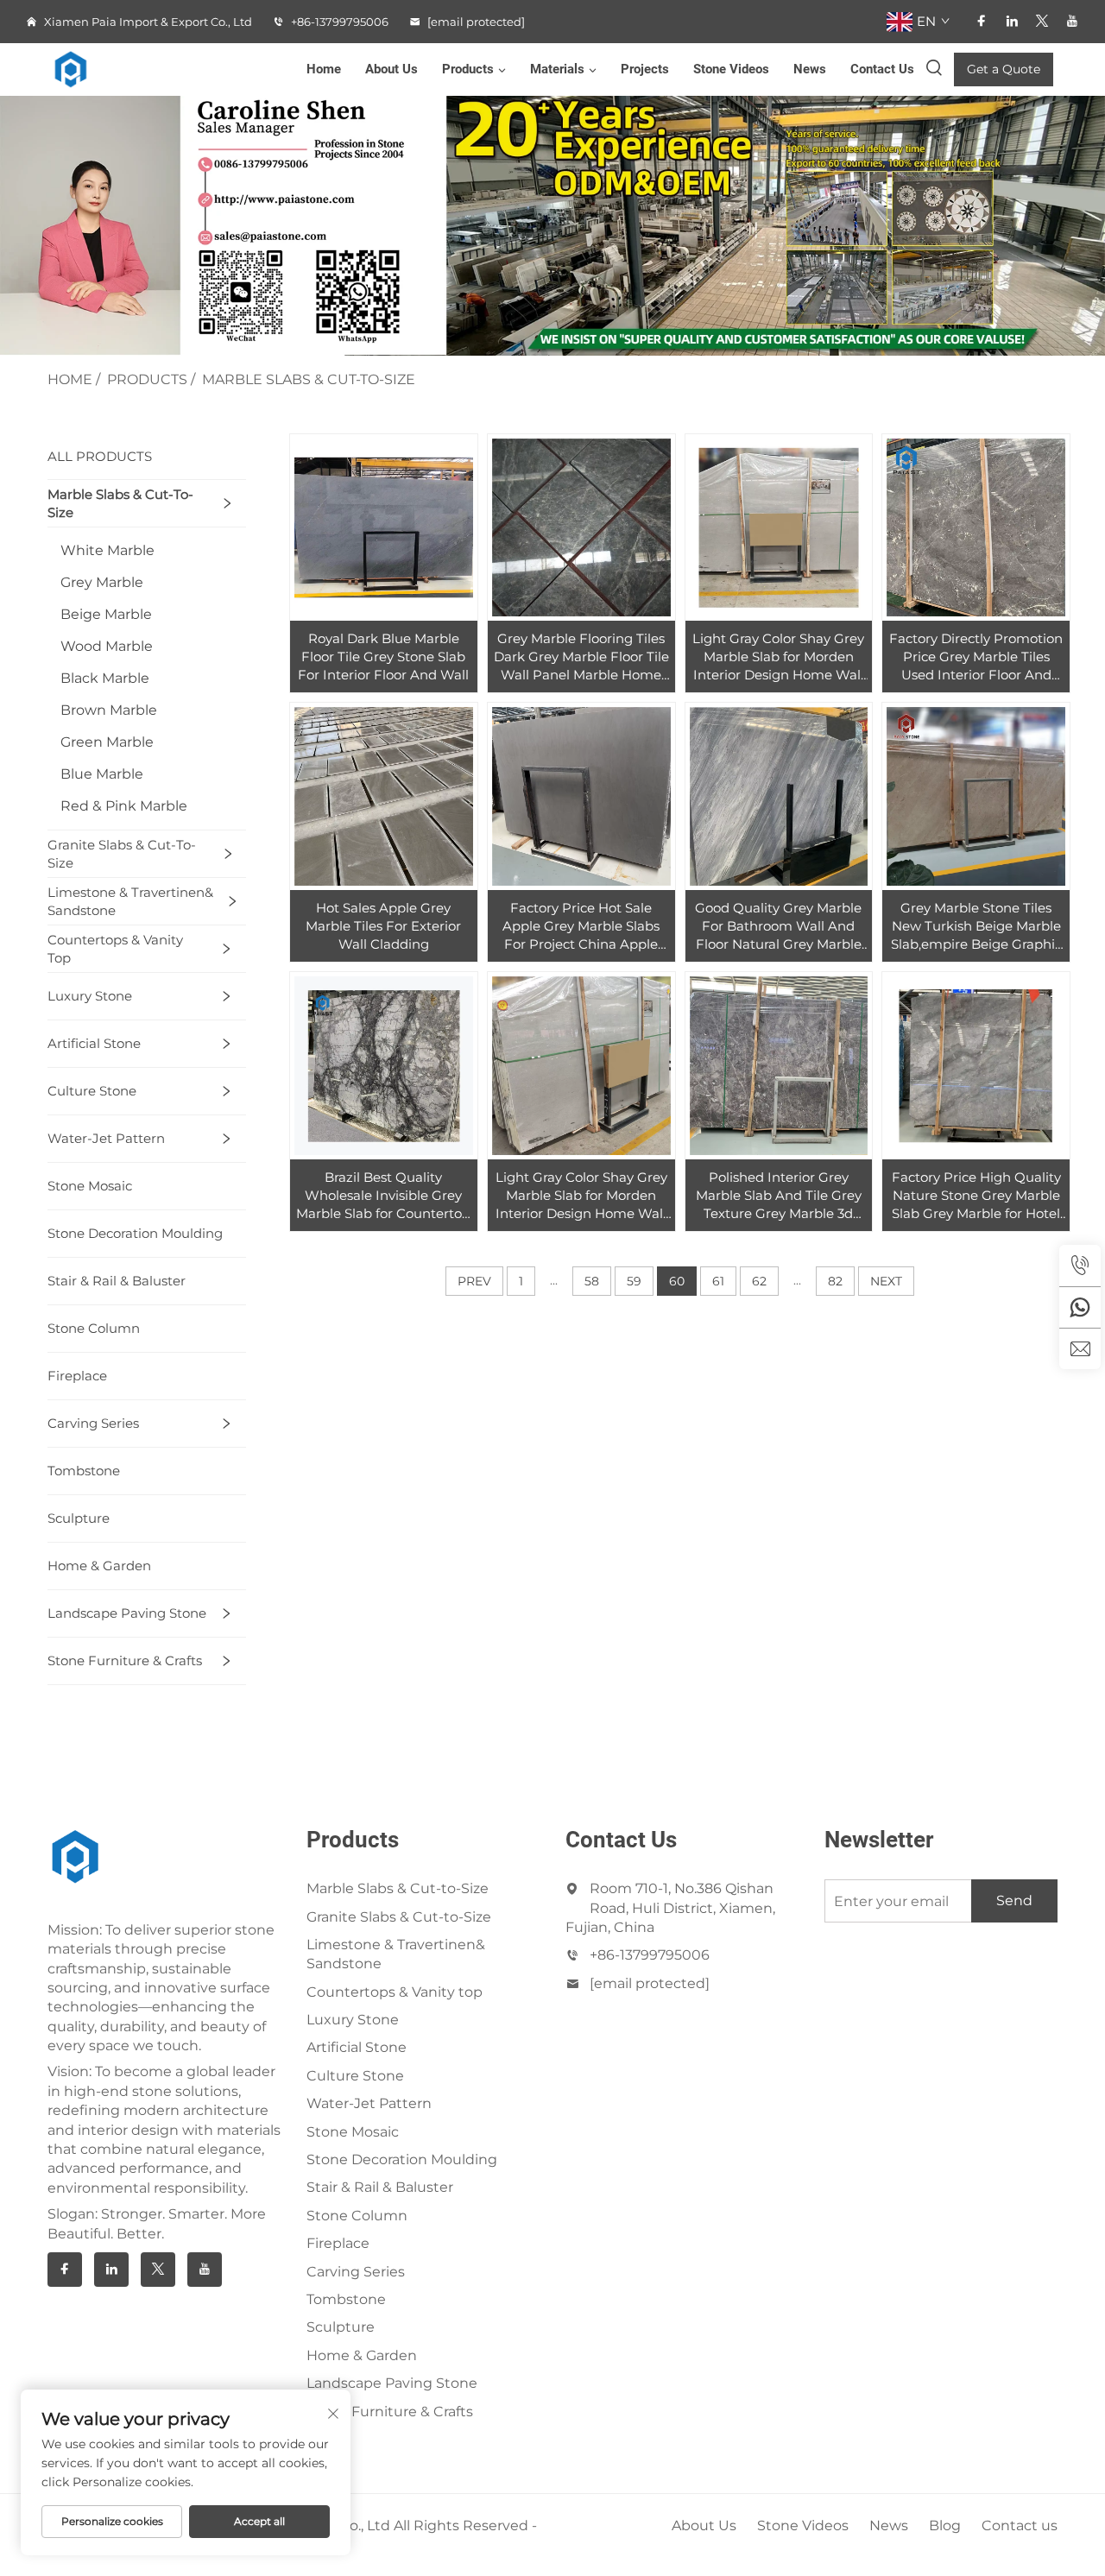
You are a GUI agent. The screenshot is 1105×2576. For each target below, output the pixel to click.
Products (468, 69)
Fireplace (77, 1376)
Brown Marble (109, 710)
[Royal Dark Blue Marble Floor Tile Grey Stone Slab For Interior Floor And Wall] (384, 528)
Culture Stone (92, 1091)
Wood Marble (107, 646)
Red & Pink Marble (124, 806)
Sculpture (79, 1518)
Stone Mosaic (90, 1186)
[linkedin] (1012, 21)
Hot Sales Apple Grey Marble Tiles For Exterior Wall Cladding (383, 926)
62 (759, 1281)
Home (324, 69)
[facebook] (982, 21)
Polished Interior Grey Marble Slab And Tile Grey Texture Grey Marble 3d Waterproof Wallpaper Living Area (779, 1196)
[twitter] (1042, 21)
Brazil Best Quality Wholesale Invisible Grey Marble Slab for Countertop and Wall (383, 1196)
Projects (645, 69)
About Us (391, 69)
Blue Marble (102, 774)
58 (592, 1281)
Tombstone (84, 1471)
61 (718, 1281)
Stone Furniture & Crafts (125, 1661)
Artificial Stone (94, 1043)
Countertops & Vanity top (115, 949)
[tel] (1080, 1266)
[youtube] (1072, 21)
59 (634, 1281)
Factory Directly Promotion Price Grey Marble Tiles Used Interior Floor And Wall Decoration (976, 657)
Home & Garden (99, 1566)
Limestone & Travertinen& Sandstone (130, 901)
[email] (1080, 1348)
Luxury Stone (90, 996)
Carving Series (93, 1423)
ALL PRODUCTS (100, 456)
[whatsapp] (1080, 1307)
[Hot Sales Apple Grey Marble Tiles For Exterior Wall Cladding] (384, 796)
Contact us (1020, 2525)
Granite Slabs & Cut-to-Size (122, 854)
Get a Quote (1004, 69)
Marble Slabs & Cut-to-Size (309, 379)
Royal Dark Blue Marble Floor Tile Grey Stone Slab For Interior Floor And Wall (383, 657)
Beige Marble (106, 614)
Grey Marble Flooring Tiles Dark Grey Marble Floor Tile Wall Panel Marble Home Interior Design (581, 657)
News (810, 69)
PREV (474, 1281)
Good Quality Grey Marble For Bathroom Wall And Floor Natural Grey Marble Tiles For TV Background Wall (778, 926)
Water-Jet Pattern (106, 1138)
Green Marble (107, 742)
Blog (945, 2525)
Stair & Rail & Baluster (117, 1281)
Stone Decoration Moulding (135, 1233)
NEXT (886, 1281)
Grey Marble (102, 582)
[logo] (82, 69)
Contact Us (882, 69)
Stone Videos (731, 69)
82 (835, 1281)
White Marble (107, 550)
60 (677, 1281)
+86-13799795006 (338, 22)
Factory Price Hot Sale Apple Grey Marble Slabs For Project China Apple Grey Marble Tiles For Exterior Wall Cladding (581, 926)
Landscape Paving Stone (127, 1613)
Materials (557, 69)
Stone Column (94, 1328)
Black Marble (105, 678)
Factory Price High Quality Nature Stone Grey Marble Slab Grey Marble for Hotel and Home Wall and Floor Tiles (976, 1196)
